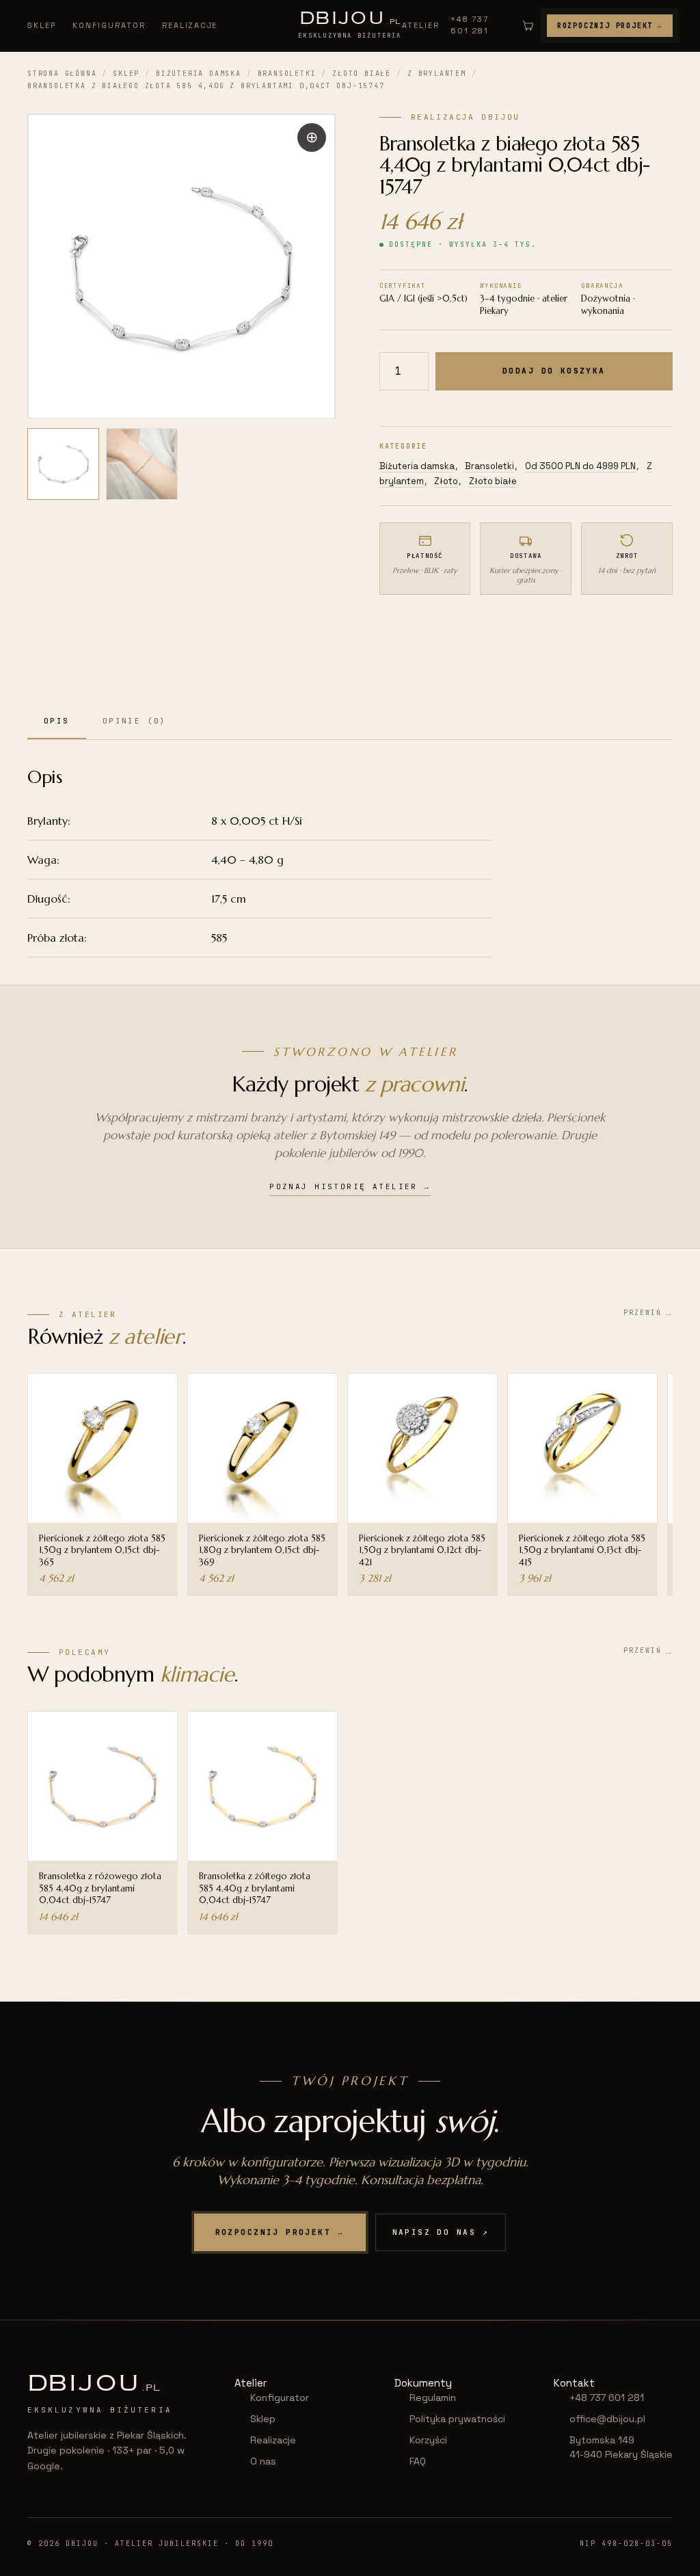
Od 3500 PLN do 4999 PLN (580, 466)
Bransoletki (287, 74)
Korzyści (428, 2440)
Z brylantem (437, 74)
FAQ (418, 2461)
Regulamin (433, 2398)
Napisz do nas (441, 2232)
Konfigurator (109, 25)
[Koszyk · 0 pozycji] (528, 25)
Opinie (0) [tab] (135, 721)
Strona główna (62, 74)
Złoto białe (362, 74)
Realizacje (190, 25)
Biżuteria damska (199, 74)
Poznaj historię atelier (350, 1186)
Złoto (446, 481)
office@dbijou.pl (607, 2419)
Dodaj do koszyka (554, 371)
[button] (312, 137)
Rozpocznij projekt (610, 26)
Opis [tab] (57, 721)
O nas (263, 2461)
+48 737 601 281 (470, 25)
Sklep (42, 25)
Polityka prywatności (457, 2419)
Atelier (421, 25)
